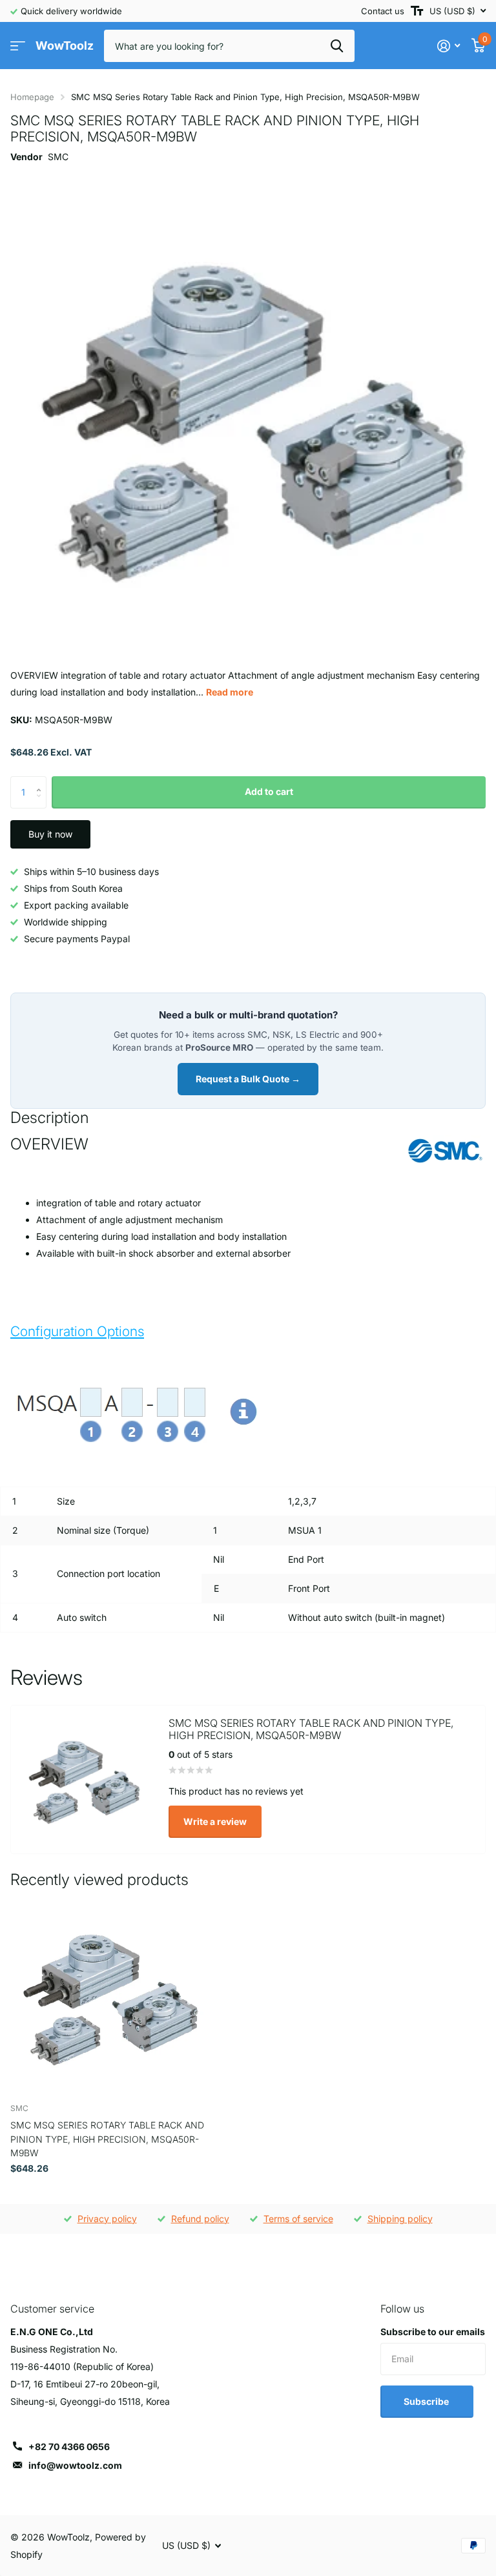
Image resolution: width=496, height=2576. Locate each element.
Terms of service (298, 2219)
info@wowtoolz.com (75, 2465)
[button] (42, 781)
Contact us (383, 11)
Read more (230, 692)
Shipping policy (400, 2219)
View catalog (18, 46)
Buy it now (50, 834)
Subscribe (427, 2401)
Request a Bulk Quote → (248, 1079)
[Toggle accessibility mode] (417, 11)
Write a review (215, 1821)
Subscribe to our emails (433, 2332)
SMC (58, 157)
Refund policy (200, 2219)
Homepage (32, 97)
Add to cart (269, 791)
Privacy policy (107, 2219)
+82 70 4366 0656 (69, 2447)
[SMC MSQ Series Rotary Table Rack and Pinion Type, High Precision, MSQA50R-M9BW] (108, 1995)
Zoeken (337, 46)
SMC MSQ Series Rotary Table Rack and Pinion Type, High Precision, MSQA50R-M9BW (107, 2139)
